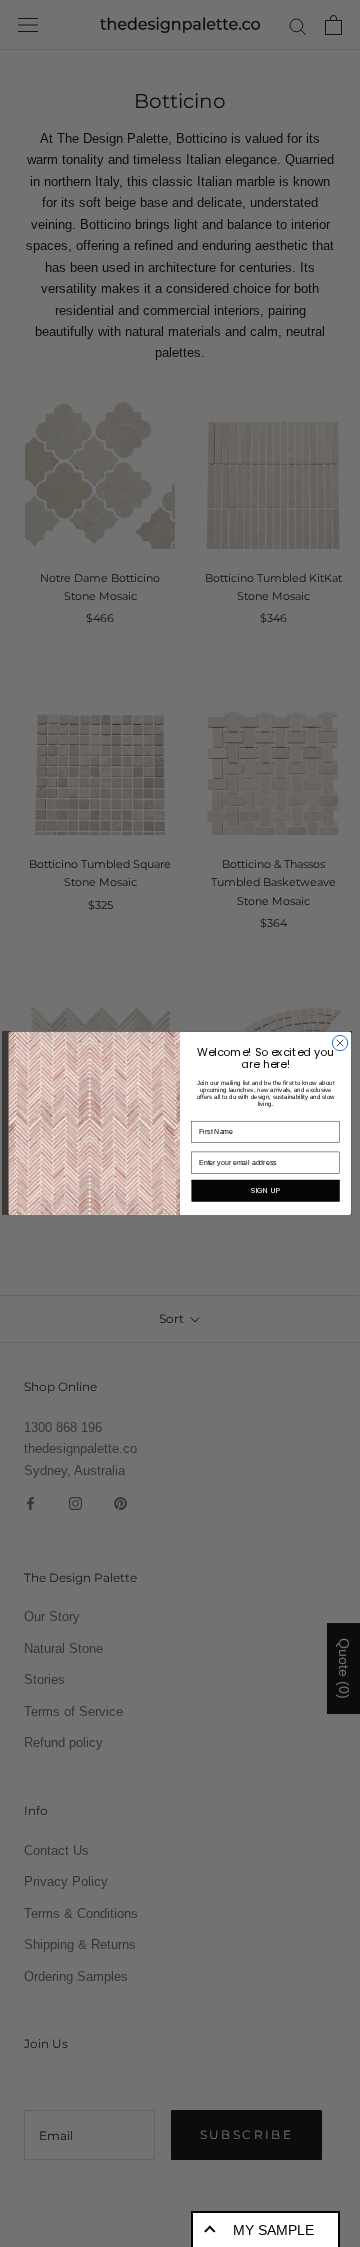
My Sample (273, 2230)
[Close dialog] (339, 1043)
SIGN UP (265, 1190)
